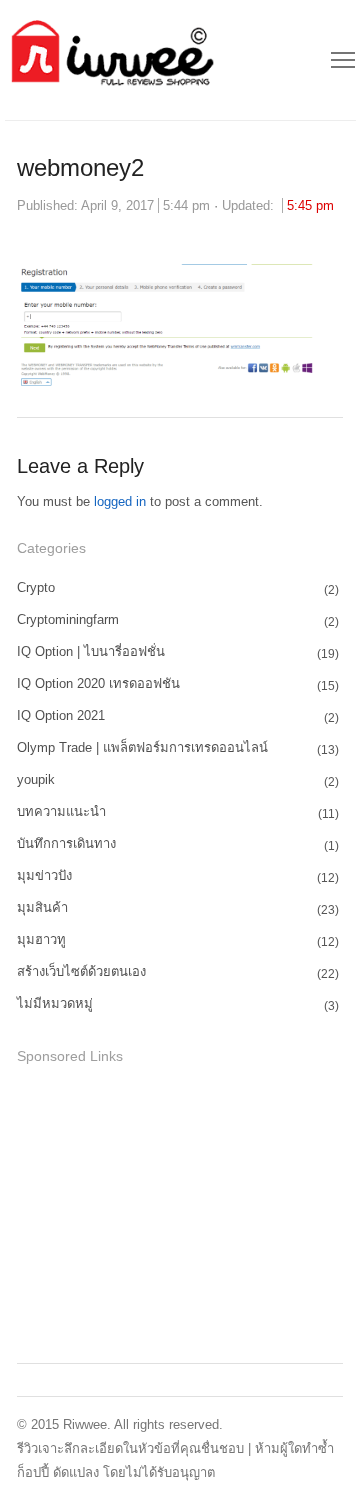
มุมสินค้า (42, 907)
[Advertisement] (167, 1211)
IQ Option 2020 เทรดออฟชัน (98, 683)
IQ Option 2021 (61, 715)
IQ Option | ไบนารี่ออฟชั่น (91, 651)
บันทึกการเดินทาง (66, 843)
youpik (36, 779)
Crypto (36, 587)
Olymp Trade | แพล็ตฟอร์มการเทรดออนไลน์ (142, 747)
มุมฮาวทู (41, 939)
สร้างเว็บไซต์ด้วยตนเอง (81, 971)
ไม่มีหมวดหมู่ (55, 1003)
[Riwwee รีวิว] (110, 60)
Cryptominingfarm (68, 619)
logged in (120, 501)
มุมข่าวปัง (44, 875)
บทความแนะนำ (61, 811)
